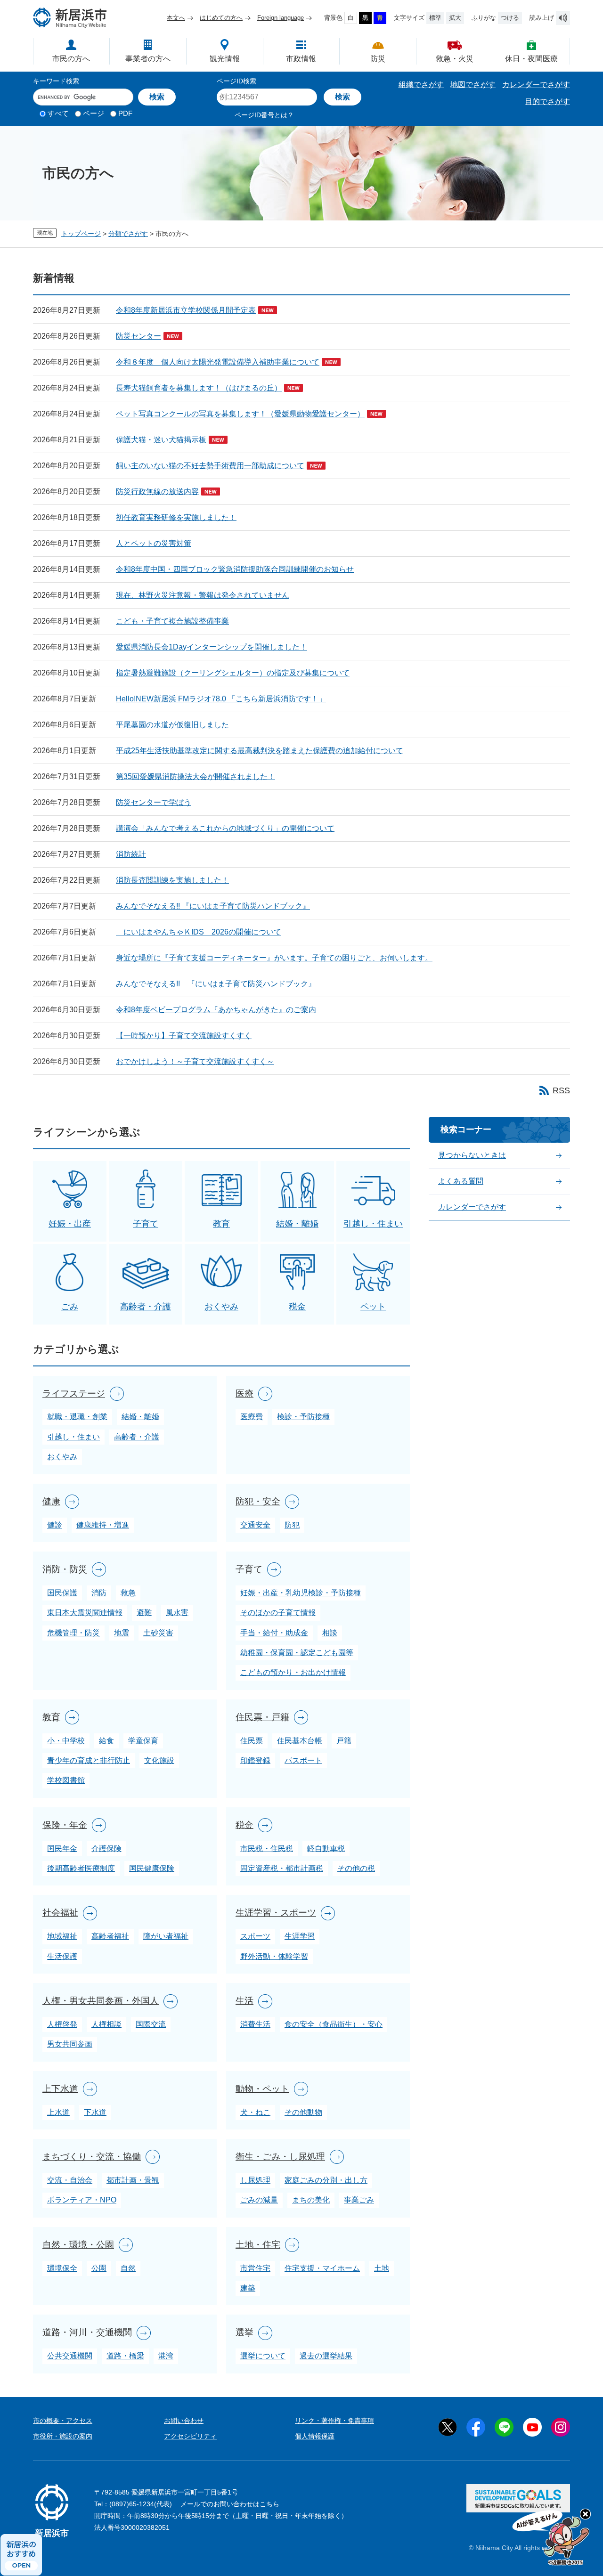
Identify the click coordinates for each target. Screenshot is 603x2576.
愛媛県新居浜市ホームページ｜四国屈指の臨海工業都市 (70, 18)
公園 (99, 2268)
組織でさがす (421, 85)
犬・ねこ (255, 2112)
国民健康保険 (152, 1868)
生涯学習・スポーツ (276, 1913)
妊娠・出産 (70, 1224)
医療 (244, 1394)
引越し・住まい (373, 1224)
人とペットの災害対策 (154, 543)
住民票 (252, 1741)
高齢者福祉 (110, 1936)
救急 (128, 1593)
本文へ (176, 18)
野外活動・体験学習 (274, 1956)
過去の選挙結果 (326, 2356)
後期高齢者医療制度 (81, 1868)
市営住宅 (255, 2268)
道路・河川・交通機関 (87, 2332)
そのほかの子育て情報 (278, 1613)
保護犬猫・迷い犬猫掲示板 (161, 440)
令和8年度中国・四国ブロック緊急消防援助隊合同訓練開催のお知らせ (235, 569)
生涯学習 (300, 1936)
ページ (94, 113)
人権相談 (106, 2024)
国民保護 (62, 1593)
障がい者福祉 (166, 1936)
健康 (51, 1501)
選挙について (263, 2356)
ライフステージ (74, 1394)
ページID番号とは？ (264, 115)
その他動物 (303, 2112)
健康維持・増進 (103, 1525)
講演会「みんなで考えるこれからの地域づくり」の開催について (225, 828)
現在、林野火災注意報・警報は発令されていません (203, 595)
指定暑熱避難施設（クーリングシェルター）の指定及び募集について (233, 673)
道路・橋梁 (125, 2356)
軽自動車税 (326, 1849)
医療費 (252, 1417)
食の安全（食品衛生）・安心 (334, 2024)
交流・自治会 (70, 2180)
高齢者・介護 (146, 1307)
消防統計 (131, 854)
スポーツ (255, 1936)
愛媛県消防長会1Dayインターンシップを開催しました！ (212, 647)
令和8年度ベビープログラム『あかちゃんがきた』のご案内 (216, 1010)
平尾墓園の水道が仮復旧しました (172, 725)
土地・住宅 (258, 2245)
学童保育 (143, 1741)
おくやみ (221, 1307)
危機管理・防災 (73, 1633)
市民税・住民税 (267, 1849)
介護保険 (106, 1849)
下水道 (95, 2112)
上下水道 (60, 2089)
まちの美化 (311, 2200)
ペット (373, 1307)
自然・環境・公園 (78, 2245)
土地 (382, 2268)
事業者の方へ (148, 59)
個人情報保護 (315, 2436)
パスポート (303, 1760)
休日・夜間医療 (531, 59)
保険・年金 (65, 1825)
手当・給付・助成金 (274, 1633)
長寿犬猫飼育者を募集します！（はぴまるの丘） (199, 388)
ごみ (70, 1307)
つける (510, 18)
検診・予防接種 (303, 1417)
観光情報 (225, 59)
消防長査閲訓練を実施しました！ (172, 880)
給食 (106, 1741)
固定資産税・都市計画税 (282, 1868)
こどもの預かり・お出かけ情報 (293, 1672)
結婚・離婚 (297, 1224)
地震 (122, 1633)
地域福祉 (62, 1936)
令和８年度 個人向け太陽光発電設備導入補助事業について (218, 362)
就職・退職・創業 (77, 1417)
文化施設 (159, 1760)
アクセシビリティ (190, 2436)
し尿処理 (255, 2180)
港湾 (166, 2356)
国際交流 (151, 2024)
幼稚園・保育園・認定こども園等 (297, 1653)
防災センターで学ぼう (154, 802)
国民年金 (62, 1849)
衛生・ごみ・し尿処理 (280, 2157)
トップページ (81, 234)
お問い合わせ (184, 2421)
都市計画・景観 (133, 2180)
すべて (58, 113)
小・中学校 (66, 1741)
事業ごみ (359, 2200)
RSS (561, 1090)
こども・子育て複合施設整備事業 (172, 621)
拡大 (455, 18)
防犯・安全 (258, 1501)
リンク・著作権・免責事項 (334, 2421)
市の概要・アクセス (63, 2421)
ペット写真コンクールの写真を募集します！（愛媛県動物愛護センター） (240, 414)
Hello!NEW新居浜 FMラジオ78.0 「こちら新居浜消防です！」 (221, 699)
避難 (144, 1613)
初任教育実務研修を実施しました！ (176, 517)
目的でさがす (547, 102)
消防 (99, 1593)
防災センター (139, 336)
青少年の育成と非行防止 (89, 1760)
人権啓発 (62, 2024)
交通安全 (255, 1525)
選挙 (244, 2332)
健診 (55, 1525)
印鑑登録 (255, 1760)
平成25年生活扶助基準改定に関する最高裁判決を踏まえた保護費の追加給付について (260, 751)
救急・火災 (455, 59)
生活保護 (62, 1956)
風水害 (177, 1613)
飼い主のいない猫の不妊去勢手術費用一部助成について (210, 466)
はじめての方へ (221, 18)
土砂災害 (158, 1633)
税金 (297, 1307)
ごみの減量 (259, 2200)
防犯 (292, 1525)
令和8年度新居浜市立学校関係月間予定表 (186, 310)
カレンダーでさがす (536, 85)
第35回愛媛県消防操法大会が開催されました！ (196, 776)
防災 (378, 59)
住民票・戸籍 (262, 1717)
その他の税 (356, 1868)
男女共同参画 (70, 2044)
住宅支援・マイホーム (322, 2268)
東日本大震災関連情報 (85, 1613)
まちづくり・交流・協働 (92, 2157)
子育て (146, 1224)
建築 (248, 2288)
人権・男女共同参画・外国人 (101, 2001)
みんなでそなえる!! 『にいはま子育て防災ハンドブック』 (213, 906)
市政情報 (301, 59)
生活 (244, 2001)
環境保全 (62, 2268)
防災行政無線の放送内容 (157, 492)
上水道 (58, 2112)
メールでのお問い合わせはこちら (230, 2504)
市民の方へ (71, 59)
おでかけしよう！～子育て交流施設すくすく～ (195, 1061)
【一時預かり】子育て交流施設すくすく (184, 1036)
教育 (221, 1224)
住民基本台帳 (300, 1741)
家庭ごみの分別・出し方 (326, 2180)
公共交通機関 (70, 2356)
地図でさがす (473, 85)
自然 (128, 2268)
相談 (330, 1633)
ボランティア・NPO (82, 2200)
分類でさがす (128, 234)
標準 (435, 18)
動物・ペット (262, 2089)
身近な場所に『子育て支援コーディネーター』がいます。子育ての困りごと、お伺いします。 (274, 958)
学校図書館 (66, 1780)
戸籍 (344, 1741)
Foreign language (281, 18)
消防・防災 (65, 1569)
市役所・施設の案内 (63, 2436)
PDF (125, 113)
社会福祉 (60, 1913)
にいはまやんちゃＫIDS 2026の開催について (199, 932)
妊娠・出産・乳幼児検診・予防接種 (301, 1593)
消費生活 (255, 2024)
